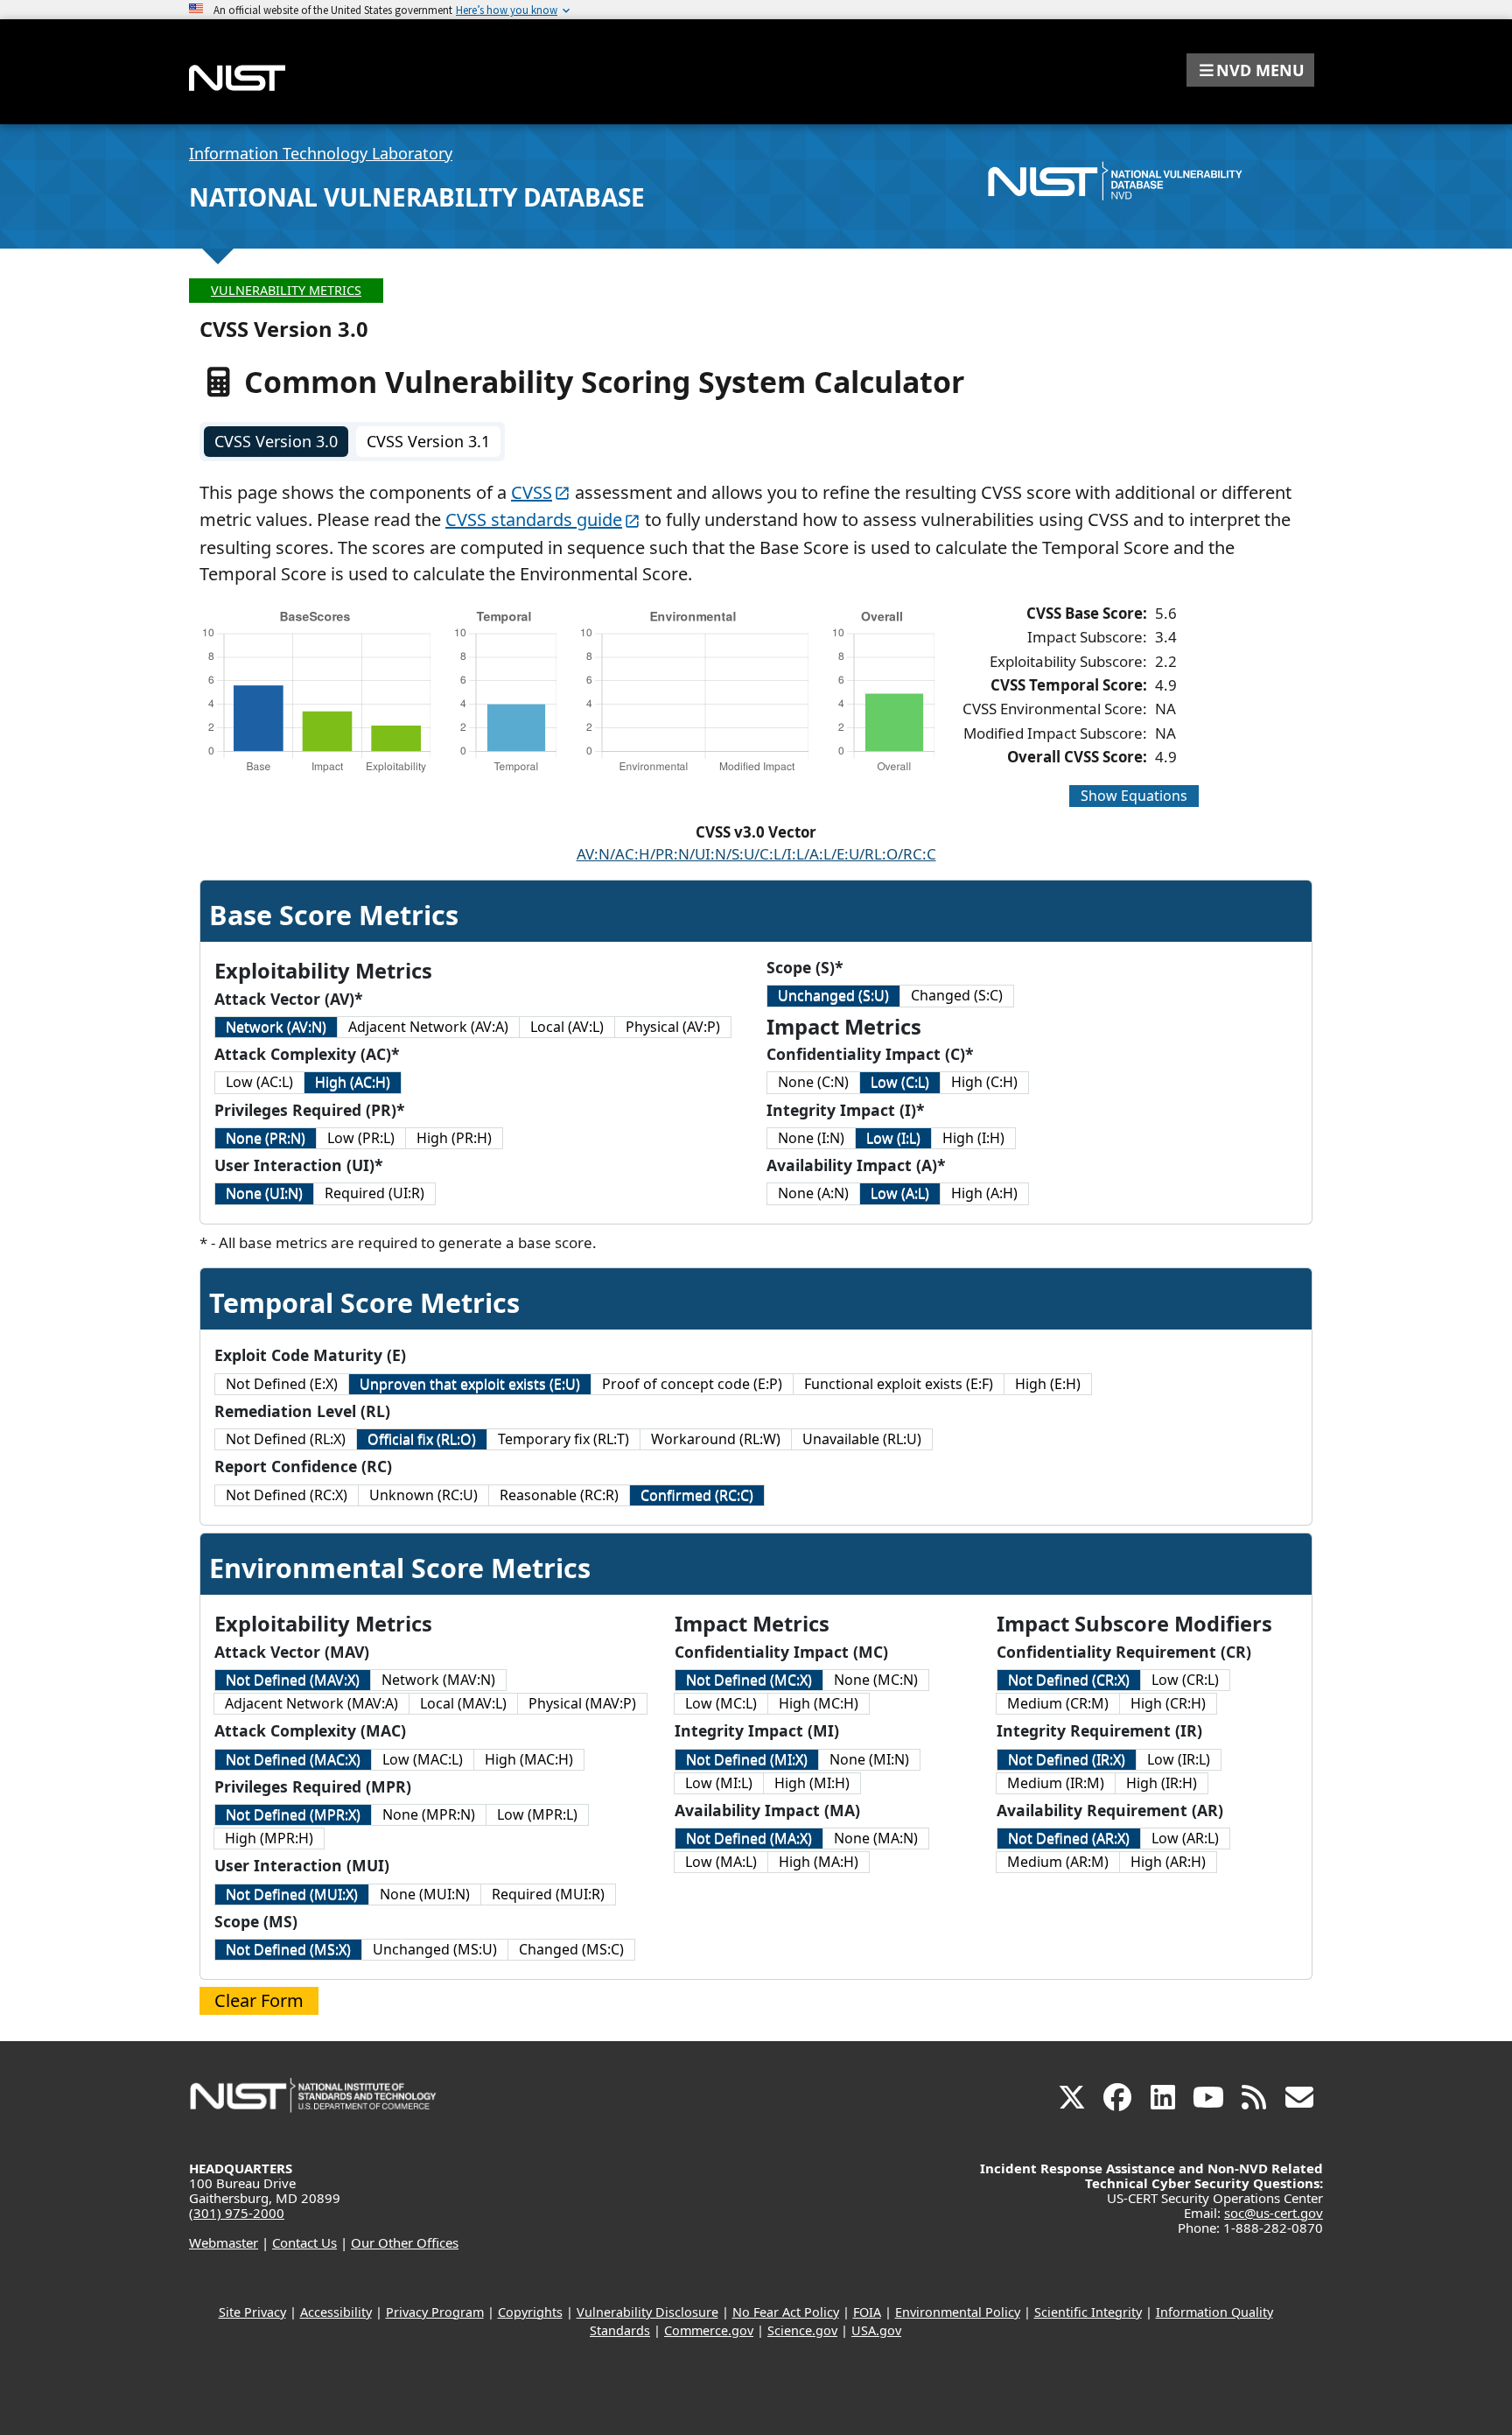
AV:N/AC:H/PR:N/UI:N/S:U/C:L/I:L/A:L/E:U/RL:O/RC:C (756, 854)
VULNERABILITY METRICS (286, 290)
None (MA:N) (876, 1838)
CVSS (532, 492)
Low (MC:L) (721, 1703)
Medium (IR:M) (1056, 1783)
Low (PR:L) (361, 1138)
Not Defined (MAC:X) (293, 1759)
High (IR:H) (1162, 1783)
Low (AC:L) (259, 1082)
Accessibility (336, 2312)
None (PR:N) (266, 1138)
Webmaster (224, 2242)
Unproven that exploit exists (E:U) (470, 1384)
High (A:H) (984, 1193)
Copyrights (530, 2312)
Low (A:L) (900, 1193)
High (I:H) (973, 1138)
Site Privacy (252, 2312)
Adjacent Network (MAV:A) (311, 1703)
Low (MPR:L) (537, 1814)
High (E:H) (1048, 1384)
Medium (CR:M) (1058, 1703)
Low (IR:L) (1179, 1759)
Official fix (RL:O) (422, 1439)
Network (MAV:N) (438, 1680)
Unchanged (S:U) (833, 995)
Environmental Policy (958, 2312)
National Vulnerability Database (417, 197)
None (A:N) (813, 1193)
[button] (1250, 70)
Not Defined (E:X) (282, 1384)
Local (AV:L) (567, 1027)
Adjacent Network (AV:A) (428, 1027)
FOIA (867, 2312)
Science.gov (802, 2330)
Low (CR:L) (1185, 1680)
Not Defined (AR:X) (1069, 1838)
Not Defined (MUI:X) (292, 1894)
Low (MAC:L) (423, 1759)
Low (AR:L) (1185, 1838)
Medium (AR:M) (1058, 1862)
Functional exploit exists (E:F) (899, 1384)
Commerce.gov (709, 2330)
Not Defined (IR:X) (1067, 1759)
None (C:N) (813, 1082)
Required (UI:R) (374, 1193)
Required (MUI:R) (548, 1894)
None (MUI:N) (425, 1894)
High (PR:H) (454, 1138)
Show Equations (1134, 796)
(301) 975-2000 (237, 2213)
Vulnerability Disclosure (647, 2312)
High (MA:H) (819, 1862)
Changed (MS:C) (571, 1949)
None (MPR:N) (429, 1814)
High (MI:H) (812, 1783)
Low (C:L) (900, 1082)
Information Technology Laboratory (321, 153)
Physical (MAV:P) (582, 1703)
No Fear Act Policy (786, 2312)
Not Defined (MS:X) (288, 1949)
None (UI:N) (264, 1193)
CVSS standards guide (534, 519)
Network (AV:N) (276, 1027)
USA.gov (876, 2330)
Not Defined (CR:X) (1069, 1680)
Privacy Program (435, 2312)
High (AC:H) (353, 1082)
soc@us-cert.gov (1274, 2213)
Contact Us (304, 2242)
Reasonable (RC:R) (559, 1495)
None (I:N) (811, 1138)
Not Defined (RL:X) (286, 1439)
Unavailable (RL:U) (862, 1439)
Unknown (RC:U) (423, 1495)
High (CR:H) (1168, 1703)
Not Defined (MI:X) (747, 1759)
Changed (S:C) (957, 995)
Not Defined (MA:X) (749, 1838)
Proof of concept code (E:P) (692, 1384)
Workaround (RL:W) (716, 1439)
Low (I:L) (893, 1138)
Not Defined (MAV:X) (293, 1680)
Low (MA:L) (721, 1862)
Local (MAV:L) (463, 1703)
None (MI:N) (869, 1759)
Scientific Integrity (1088, 2312)
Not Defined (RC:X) (287, 1495)
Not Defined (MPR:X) (293, 1814)
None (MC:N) (876, 1680)
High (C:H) (984, 1082)
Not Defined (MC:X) (749, 1680)
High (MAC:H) (529, 1759)
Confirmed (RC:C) (697, 1495)
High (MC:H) (819, 1703)
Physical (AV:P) (673, 1027)
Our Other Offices (405, 2242)
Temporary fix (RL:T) (563, 1439)
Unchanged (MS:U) (435, 1949)
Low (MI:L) (719, 1783)
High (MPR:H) (269, 1838)
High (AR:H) (1168, 1862)
